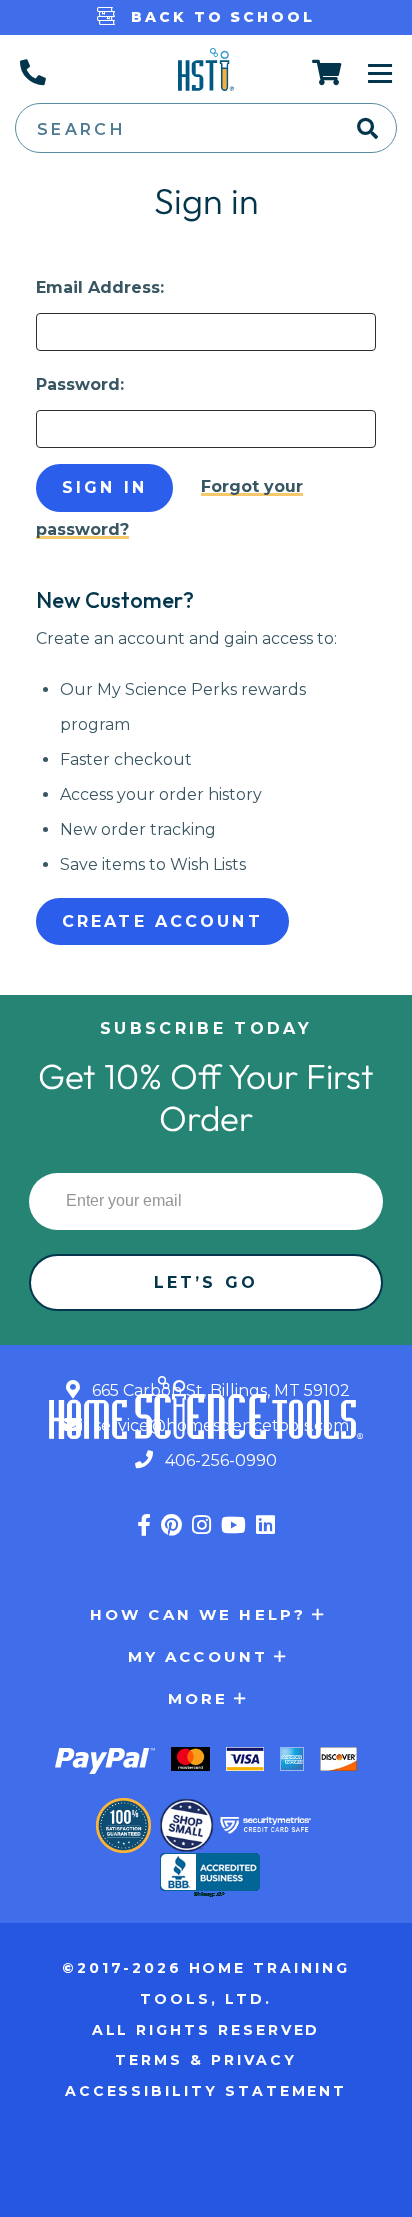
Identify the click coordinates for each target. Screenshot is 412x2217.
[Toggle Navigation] (380, 72)
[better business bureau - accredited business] (210, 1877)
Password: (80, 384)
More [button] (198, 1698)
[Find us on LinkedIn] (265, 1525)
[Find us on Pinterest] (171, 1525)
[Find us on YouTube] (233, 1525)
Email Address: (100, 287)
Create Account (162, 921)
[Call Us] (32, 72)
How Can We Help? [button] (198, 1614)
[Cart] (327, 72)
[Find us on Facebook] (144, 1525)
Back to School (219, 17)
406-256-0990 (219, 1460)
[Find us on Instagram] (201, 1525)
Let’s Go (206, 1282)
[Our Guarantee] (123, 1825)
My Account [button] (198, 1656)
